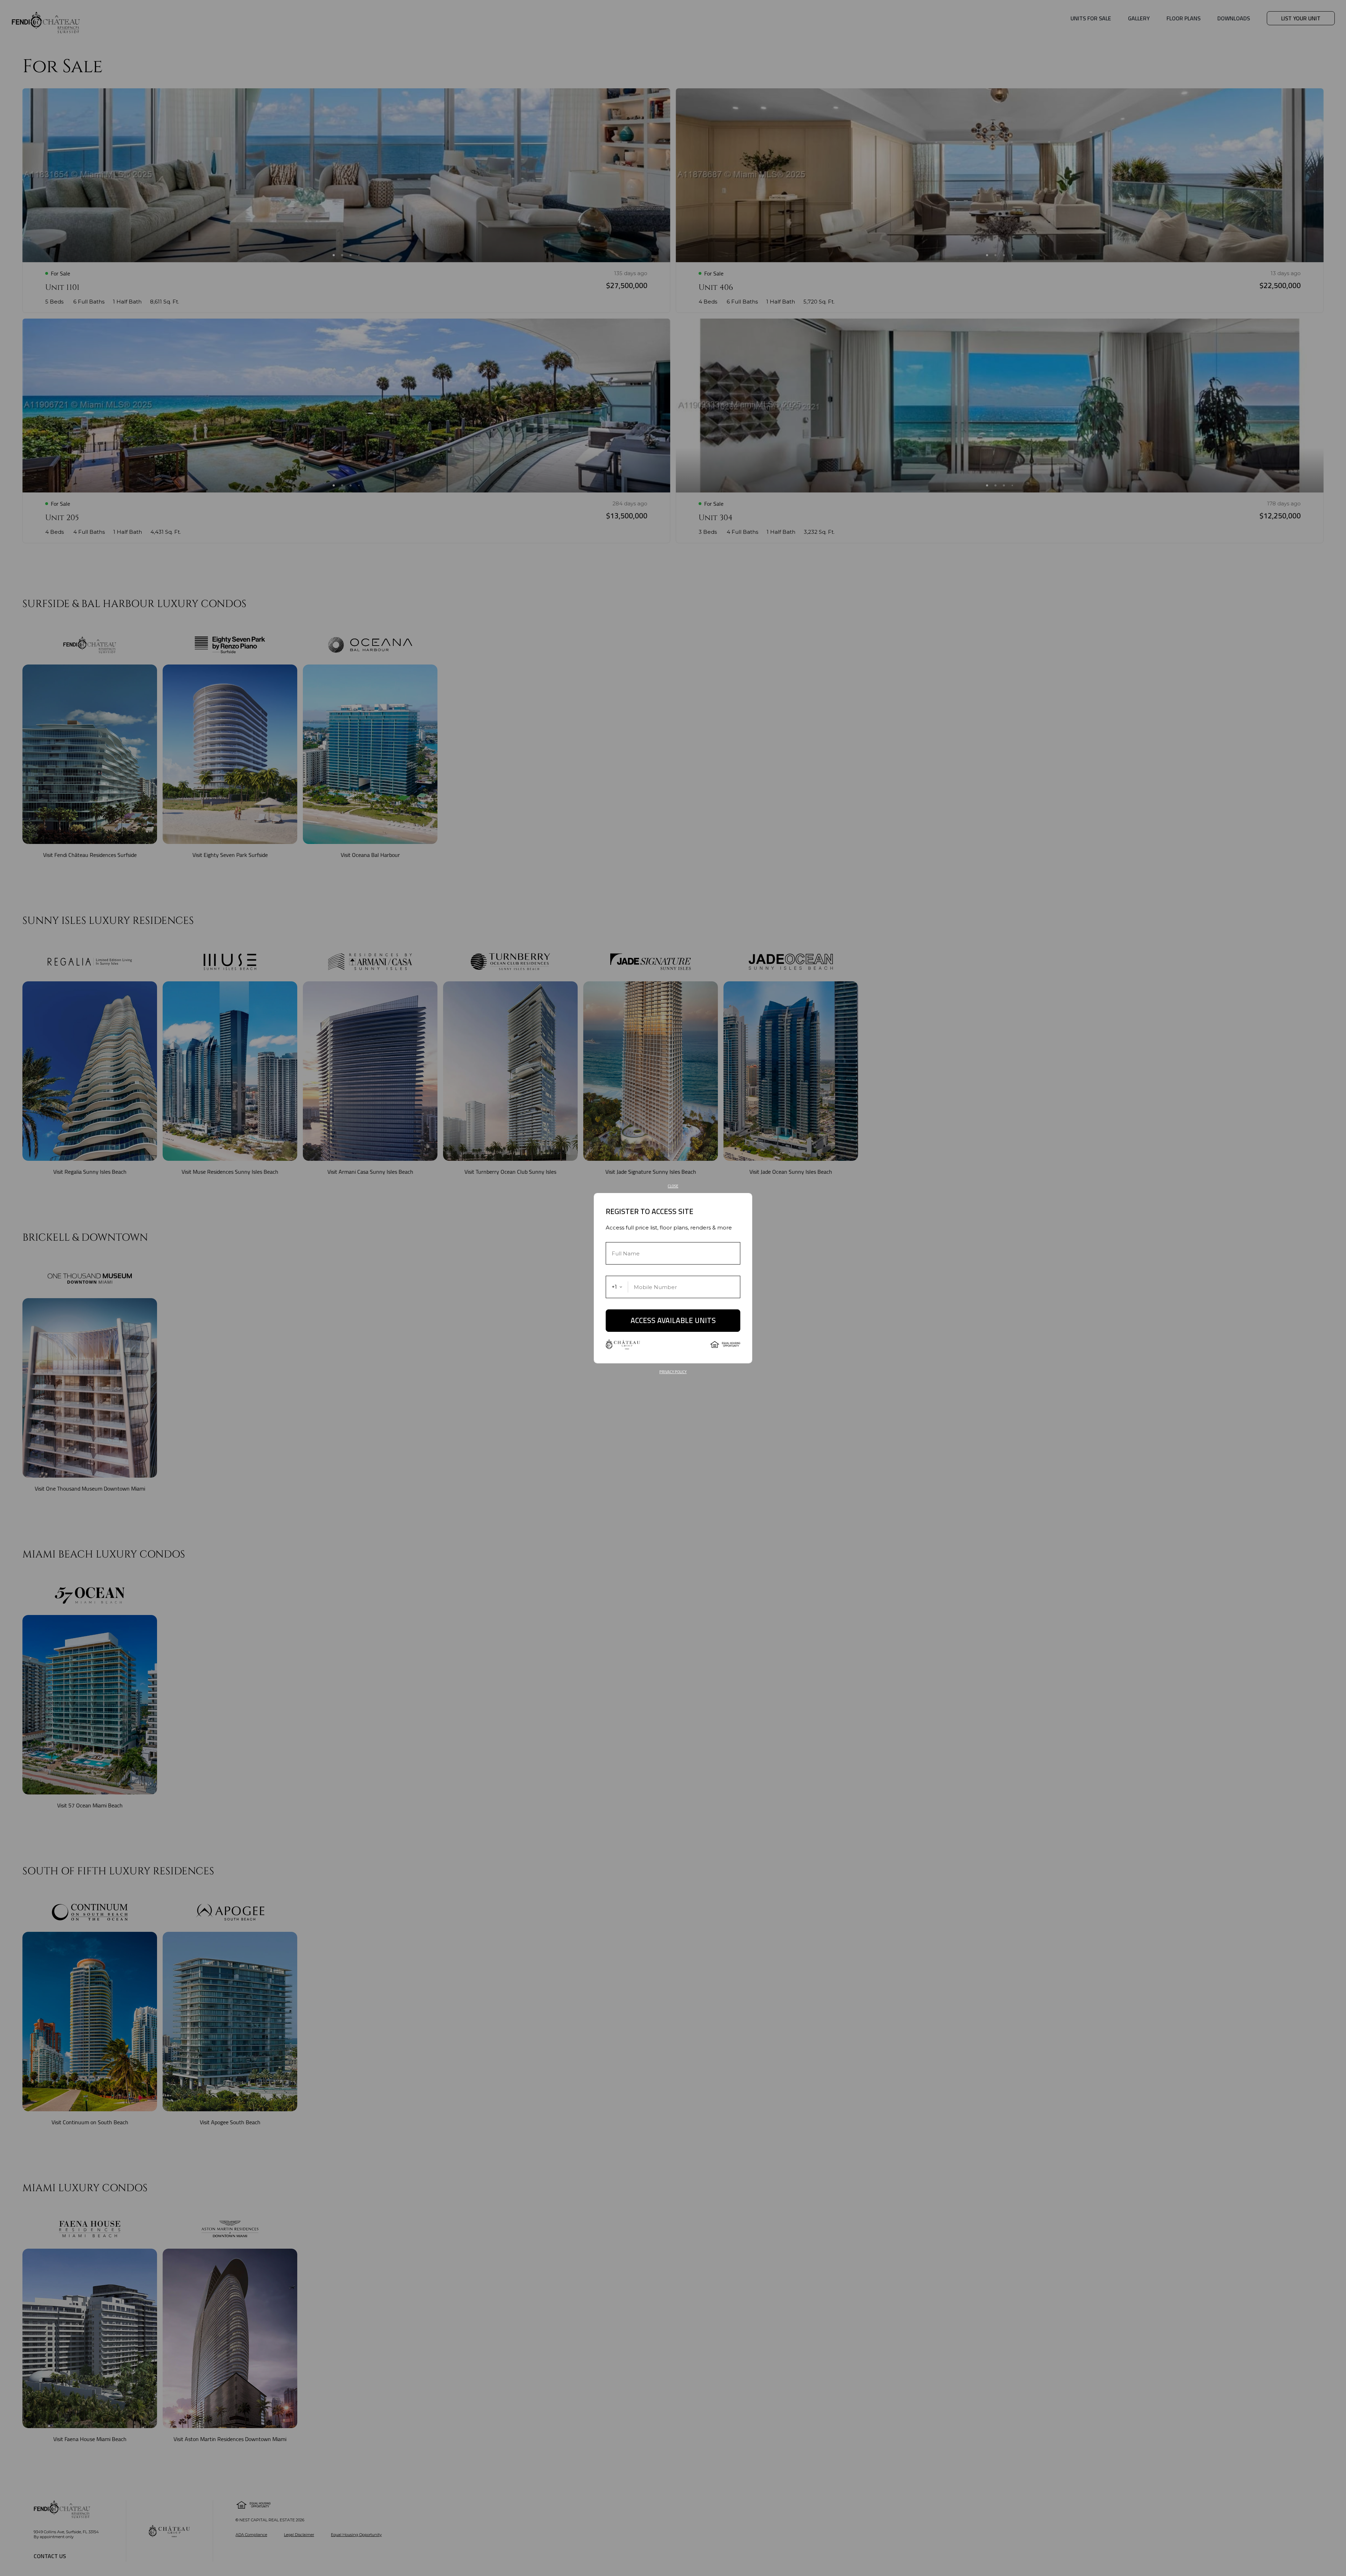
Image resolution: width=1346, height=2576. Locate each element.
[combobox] (617, 1287)
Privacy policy (673, 1372)
